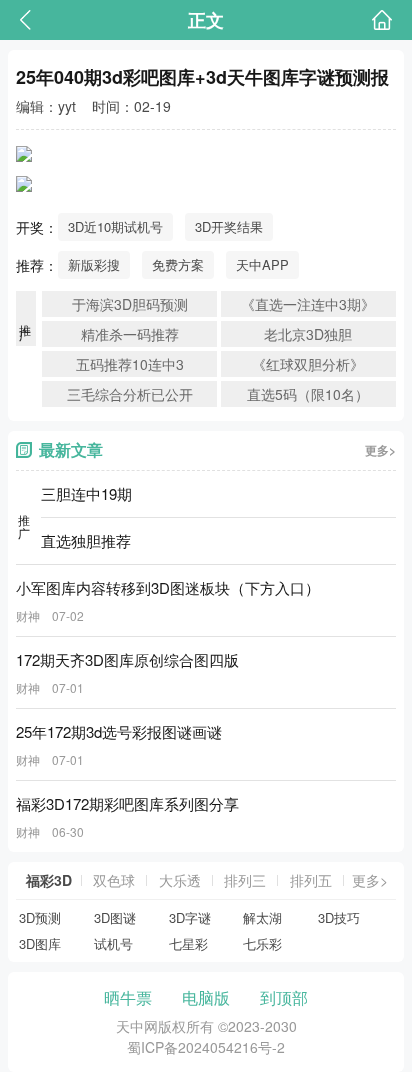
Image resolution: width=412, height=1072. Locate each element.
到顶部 (284, 997)
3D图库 (40, 943)
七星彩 (188, 943)
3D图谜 (115, 917)
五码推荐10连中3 (130, 364)
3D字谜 (190, 917)
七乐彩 (262, 943)
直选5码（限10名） (308, 394)
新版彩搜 (94, 264)
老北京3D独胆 (308, 334)
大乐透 (180, 880)
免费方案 (178, 264)
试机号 (113, 943)
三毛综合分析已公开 (130, 394)
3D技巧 (339, 917)
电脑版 (206, 997)
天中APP (262, 264)
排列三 (245, 880)
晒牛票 (128, 997)
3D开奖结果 (229, 226)
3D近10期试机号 (115, 226)
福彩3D (49, 880)
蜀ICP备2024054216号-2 (206, 1047)
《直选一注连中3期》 (308, 304)
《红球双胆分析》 (308, 364)
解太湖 (262, 917)
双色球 (114, 880)
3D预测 (40, 917)
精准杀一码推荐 (130, 334)
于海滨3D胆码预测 (130, 304)
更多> (380, 450)
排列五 (311, 880)
